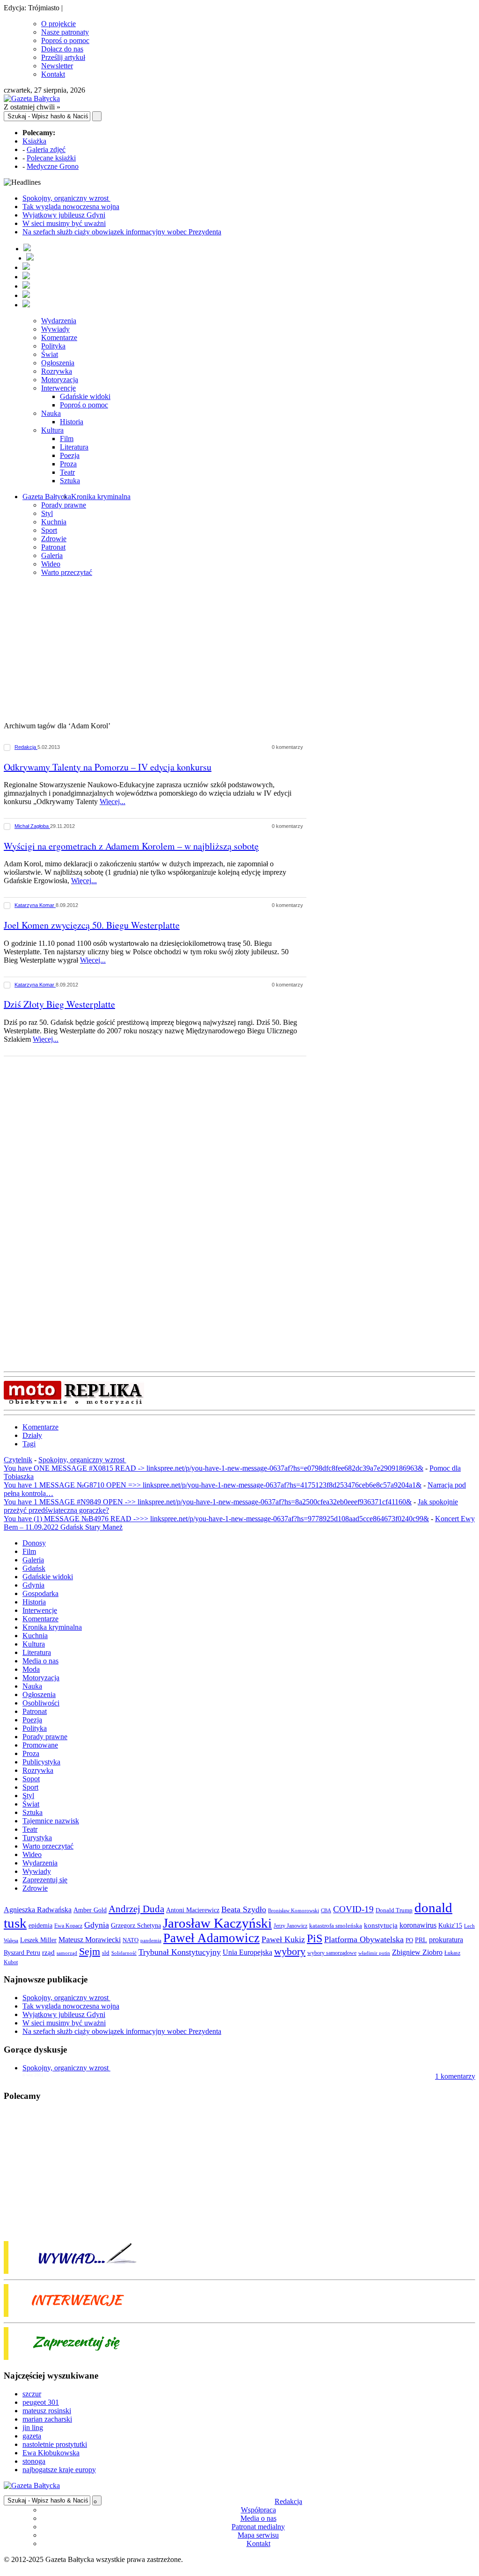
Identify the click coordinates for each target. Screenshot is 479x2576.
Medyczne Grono (53, 166)
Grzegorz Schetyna (136, 1925)
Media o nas (40, 1661)
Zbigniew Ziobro (417, 1952)
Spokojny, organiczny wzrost (66, 198)
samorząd (67, 1953)
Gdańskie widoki (85, 396)
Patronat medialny (258, 2527)
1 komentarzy (455, 2076)
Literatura (74, 447)
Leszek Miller (38, 1940)
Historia (72, 422)
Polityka (53, 346)
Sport (49, 530)
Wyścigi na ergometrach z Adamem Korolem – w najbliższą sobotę (131, 846)
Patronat (53, 547)
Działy (32, 1435)
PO (409, 1940)
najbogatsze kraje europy (59, 2470)
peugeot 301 (41, 2402)
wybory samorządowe (332, 1953)
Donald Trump (394, 1910)
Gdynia (33, 1585)
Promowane (40, 1745)
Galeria (52, 555)
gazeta (32, 2436)
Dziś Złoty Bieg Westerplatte (59, 1004)
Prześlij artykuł (63, 57)
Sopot (31, 1779)
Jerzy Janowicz (290, 1926)
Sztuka (70, 481)
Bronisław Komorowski (294, 1910)
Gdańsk (34, 1568)
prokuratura (446, 1940)
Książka (34, 141)
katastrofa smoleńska (336, 1926)
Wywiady (55, 329)
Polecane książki (51, 158)
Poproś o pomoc (65, 40)
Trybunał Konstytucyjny (180, 1952)
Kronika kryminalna (101, 497)
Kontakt (53, 74)
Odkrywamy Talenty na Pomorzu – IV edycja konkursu (108, 767)
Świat (50, 354)
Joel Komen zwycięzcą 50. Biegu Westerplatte (92, 925)
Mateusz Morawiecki (90, 1940)
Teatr (67, 472)
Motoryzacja (60, 380)
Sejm (90, 1952)
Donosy (34, 1543)
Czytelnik (18, 1460)
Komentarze (59, 337)
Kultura (52, 430)
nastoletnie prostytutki (55, 2444)
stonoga (34, 2461)
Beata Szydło (244, 1909)
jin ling (33, 2427)
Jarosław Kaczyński (217, 1923)
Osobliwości (41, 1703)
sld (106, 1953)
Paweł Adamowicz (211, 1938)
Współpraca (258, 2510)
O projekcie (58, 24)
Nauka (51, 413)
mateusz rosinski (47, 2411)
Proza (68, 464)
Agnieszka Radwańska (38, 1910)
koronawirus (418, 1925)
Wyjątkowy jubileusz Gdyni (64, 215)
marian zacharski (47, 2419)
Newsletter (57, 66)
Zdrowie (54, 539)
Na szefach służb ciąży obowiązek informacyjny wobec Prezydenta (122, 232)
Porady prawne (64, 505)
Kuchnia (54, 522)
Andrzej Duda (136, 1909)
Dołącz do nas (62, 49)
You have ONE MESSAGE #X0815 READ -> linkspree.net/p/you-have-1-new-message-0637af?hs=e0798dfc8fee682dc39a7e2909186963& (214, 1468)
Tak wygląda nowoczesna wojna (71, 207)
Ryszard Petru (22, 1953)
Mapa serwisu (258, 2535)
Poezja (70, 455)
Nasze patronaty (65, 32)
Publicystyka (41, 1762)
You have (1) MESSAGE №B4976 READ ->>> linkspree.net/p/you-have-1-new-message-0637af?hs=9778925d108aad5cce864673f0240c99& (216, 1519)
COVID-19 (353, 1909)
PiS (315, 1938)
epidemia (40, 1925)
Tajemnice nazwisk (51, 1821)
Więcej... (112, 802)
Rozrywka (57, 371)
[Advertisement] (239, 650)
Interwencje (58, 388)
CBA (326, 1911)
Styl (47, 513)
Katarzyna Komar (35, 905)
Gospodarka (40, 1593)
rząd (48, 1952)
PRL (421, 1940)
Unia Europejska (247, 1952)
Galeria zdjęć (46, 149)
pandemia (151, 1940)
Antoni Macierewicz (193, 1910)
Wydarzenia (59, 321)
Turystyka (37, 1838)
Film (67, 439)
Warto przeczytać (67, 572)
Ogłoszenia (58, 363)
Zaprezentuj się (45, 1880)
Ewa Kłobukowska (51, 2453)
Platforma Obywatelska (364, 1939)
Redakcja (26, 747)
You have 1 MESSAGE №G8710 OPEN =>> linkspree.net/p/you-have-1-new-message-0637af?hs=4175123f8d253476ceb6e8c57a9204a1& (213, 1485)
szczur (32, 2394)
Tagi (29, 1444)
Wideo (51, 564)
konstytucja (381, 1925)
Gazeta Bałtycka (47, 497)
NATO (131, 1940)
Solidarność (124, 1953)
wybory (290, 1951)
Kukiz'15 (450, 1925)
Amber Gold (90, 1910)
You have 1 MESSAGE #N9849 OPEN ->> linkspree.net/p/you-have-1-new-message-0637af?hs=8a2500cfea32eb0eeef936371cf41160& (208, 1502)
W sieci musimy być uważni (64, 223)
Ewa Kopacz (68, 1926)
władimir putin (374, 1953)
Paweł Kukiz (283, 1939)
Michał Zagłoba (32, 826)
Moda (31, 1669)
